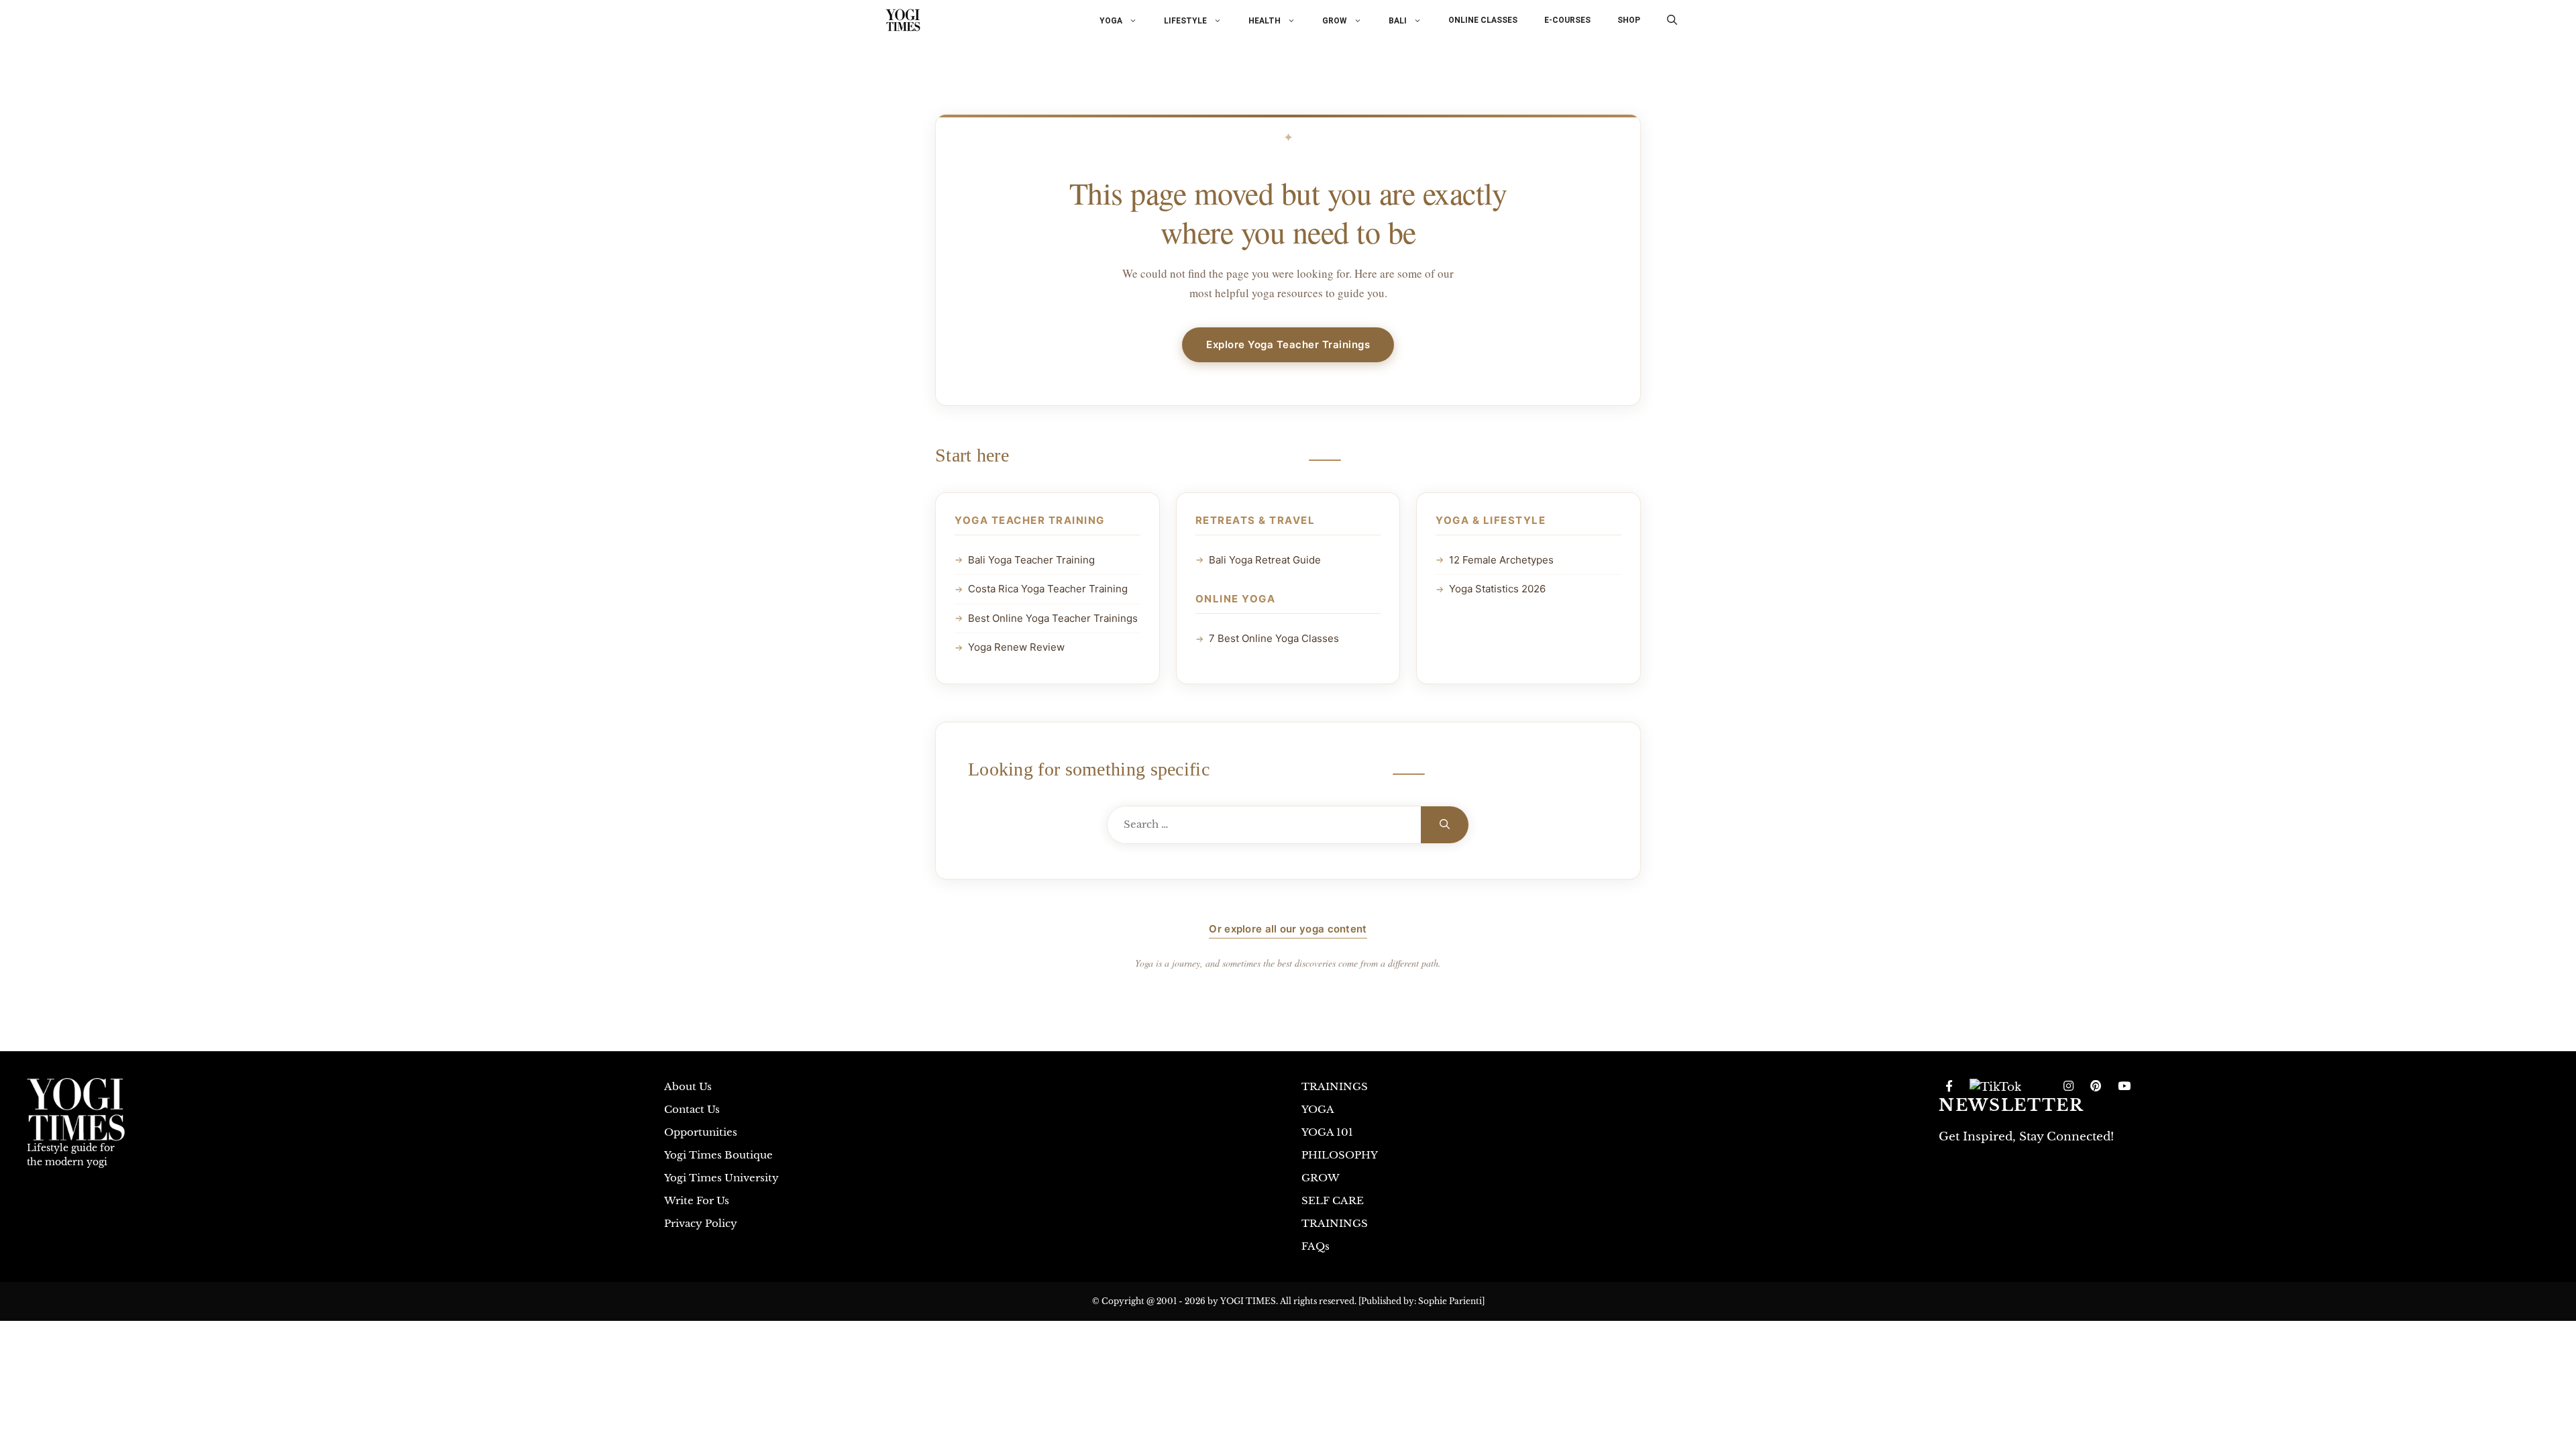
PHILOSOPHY (1340, 1155)
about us (688, 1086)
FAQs (1316, 1246)
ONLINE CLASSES (1483, 20)
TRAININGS (1335, 1086)
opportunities (701, 1132)
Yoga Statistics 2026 (1497, 589)
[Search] (1445, 825)
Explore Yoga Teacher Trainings (1288, 344)
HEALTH (1265, 20)
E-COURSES (1567, 20)
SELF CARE (1333, 1200)
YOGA (1111, 20)
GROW (1335, 20)
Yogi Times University (721, 1178)
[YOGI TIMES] (903, 20)
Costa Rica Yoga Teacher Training (1048, 589)
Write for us (697, 1200)
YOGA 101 (1327, 1132)
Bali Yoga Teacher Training (1031, 560)
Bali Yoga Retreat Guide (1265, 560)
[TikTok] (1995, 1087)
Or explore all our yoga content (1288, 929)
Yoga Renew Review (1016, 647)
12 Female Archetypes (1501, 560)
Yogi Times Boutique (718, 1155)
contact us (692, 1109)
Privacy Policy (701, 1223)
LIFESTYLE (1185, 20)
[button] (1672, 20)
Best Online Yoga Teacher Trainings (1053, 618)
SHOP (1629, 20)
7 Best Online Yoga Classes (1274, 638)
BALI (1398, 20)
